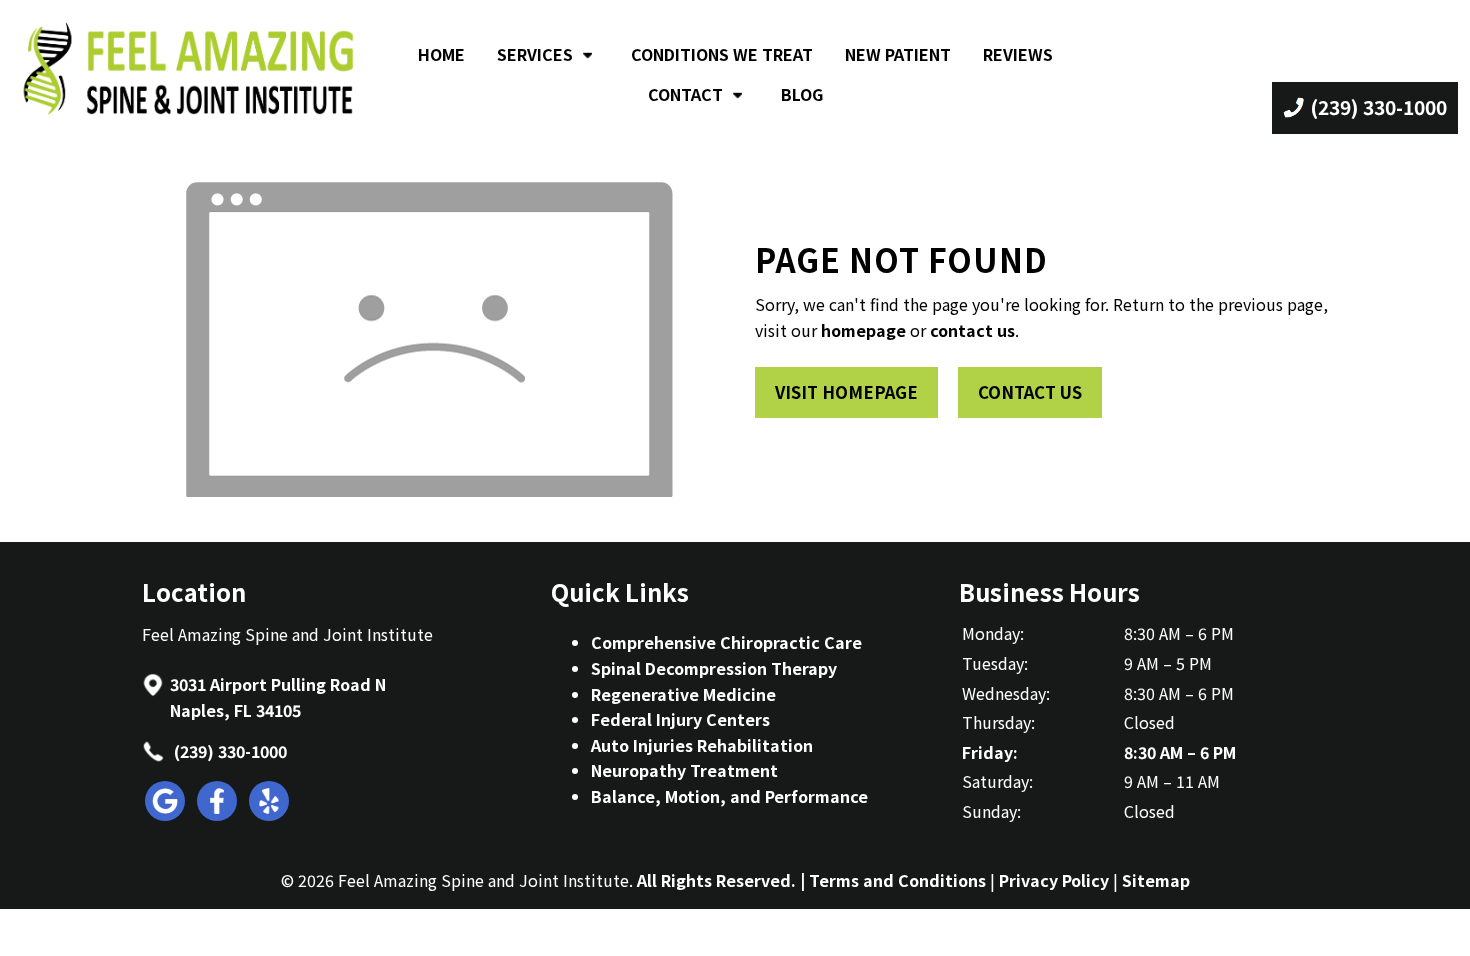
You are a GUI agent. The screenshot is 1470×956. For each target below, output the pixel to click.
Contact (685, 94)
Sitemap (1156, 880)
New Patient (898, 54)
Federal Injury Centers (680, 719)
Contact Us (1030, 392)
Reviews (1018, 54)
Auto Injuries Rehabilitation (702, 745)
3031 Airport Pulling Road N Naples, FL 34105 (278, 697)
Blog (802, 94)
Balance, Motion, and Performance (729, 796)
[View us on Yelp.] (270, 814)
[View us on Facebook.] (218, 814)
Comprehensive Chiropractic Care (726, 642)
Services (535, 54)
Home (441, 54)
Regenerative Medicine (683, 694)
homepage (863, 330)
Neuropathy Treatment (684, 770)
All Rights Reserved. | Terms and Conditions (811, 880)
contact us (972, 330)
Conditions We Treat (722, 54)
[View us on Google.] (166, 814)
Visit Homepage (846, 392)
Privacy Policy (1054, 880)
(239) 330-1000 (228, 751)
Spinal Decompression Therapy (714, 668)
